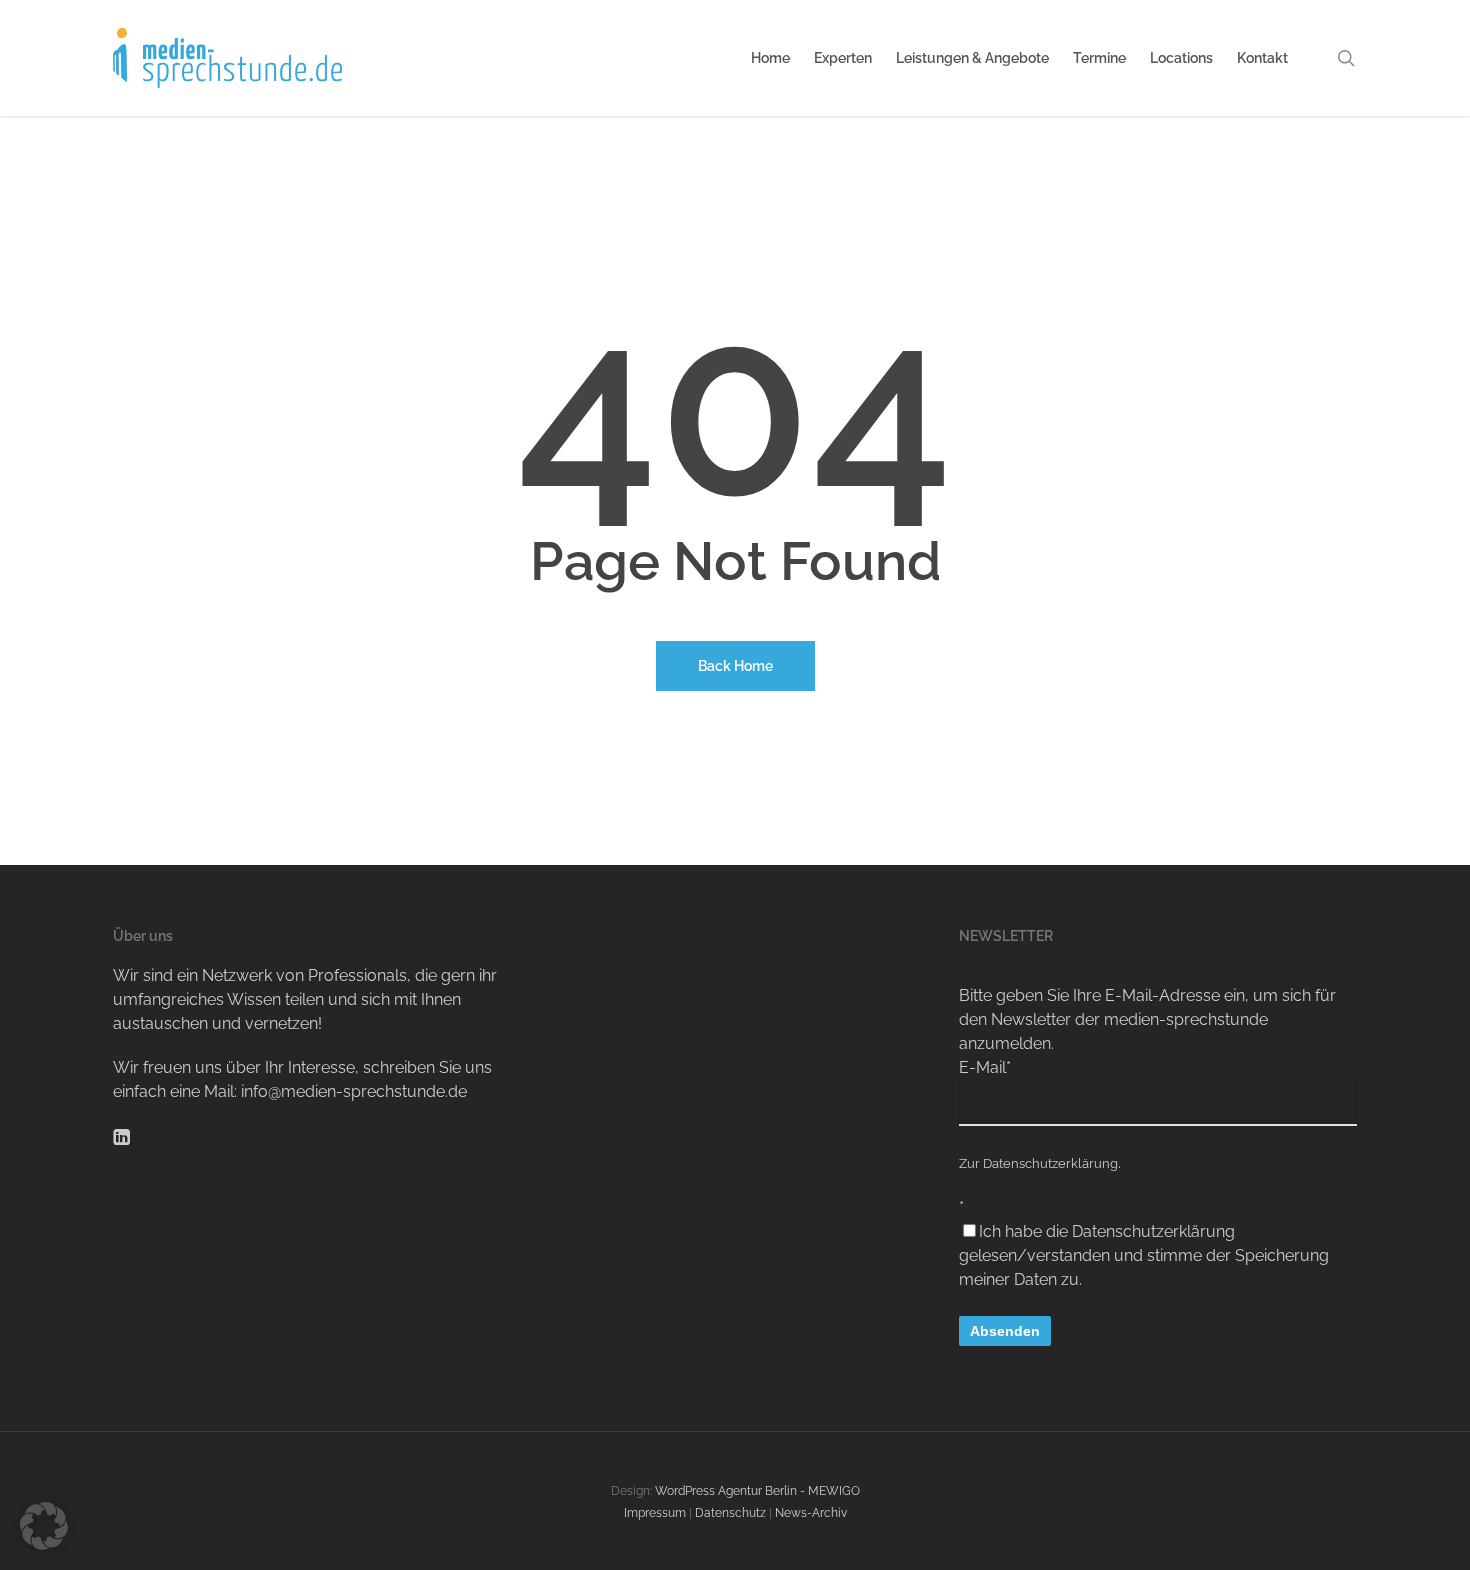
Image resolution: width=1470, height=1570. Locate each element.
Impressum (655, 1513)
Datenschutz (730, 1513)
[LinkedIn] (121, 1135)
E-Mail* (985, 1067)
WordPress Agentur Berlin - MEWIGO (757, 1491)
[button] (44, 1526)
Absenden (1005, 1331)
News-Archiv (811, 1513)
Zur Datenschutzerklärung (1038, 1163)
